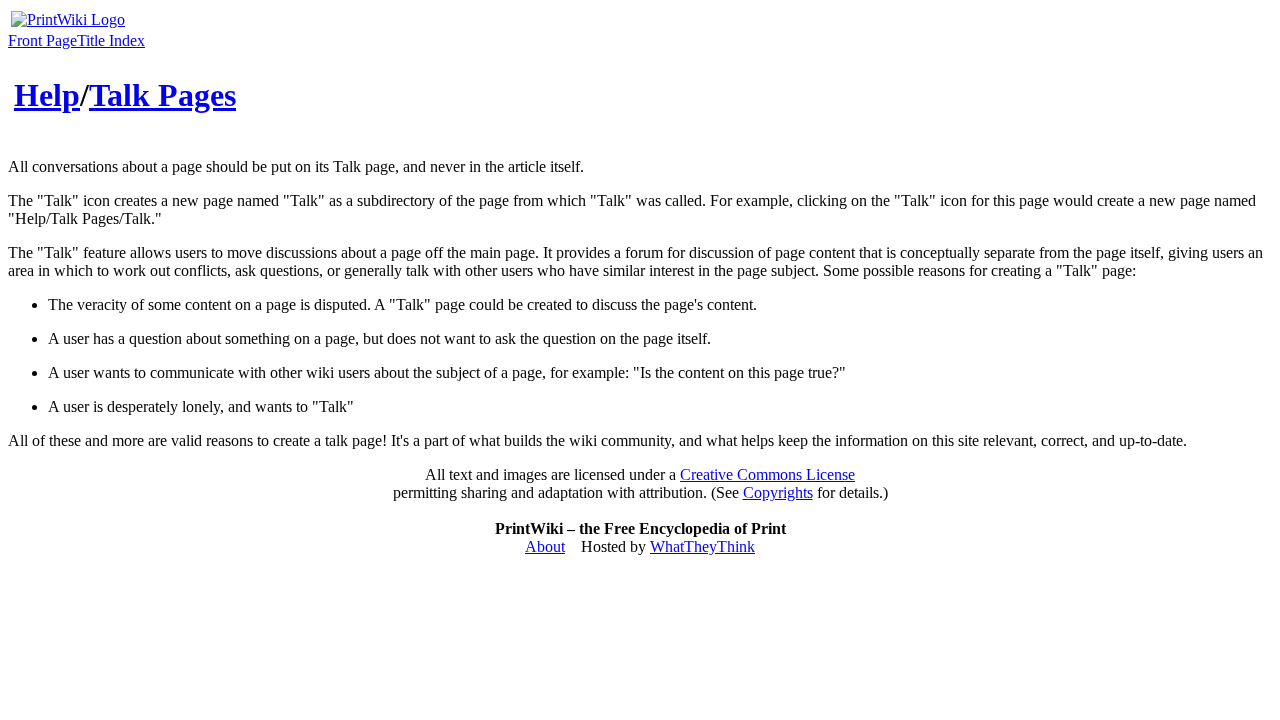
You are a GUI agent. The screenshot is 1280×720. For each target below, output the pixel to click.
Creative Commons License (767, 474)
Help (47, 95)
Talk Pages (162, 95)
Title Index (111, 40)
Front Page (42, 40)
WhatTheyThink (702, 546)
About (545, 546)
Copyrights (778, 492)
